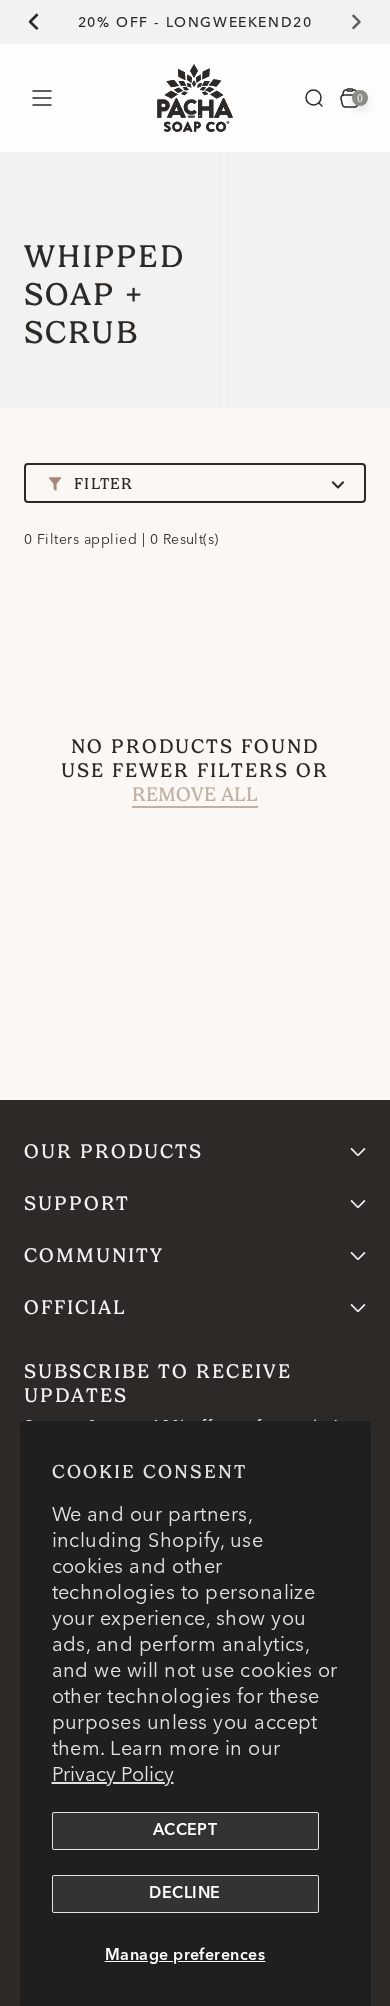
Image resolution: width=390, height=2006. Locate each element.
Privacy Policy (113, 1773)
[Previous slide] (22, 22)
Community (94, 1255)
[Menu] (41, 97)
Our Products (113, 1151)
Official (75, 1307)
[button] (314, 98)
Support (77, 1203)
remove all (195, 794)
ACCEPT (185, 1831)
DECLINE (184, 1894)
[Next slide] (368, 22)
